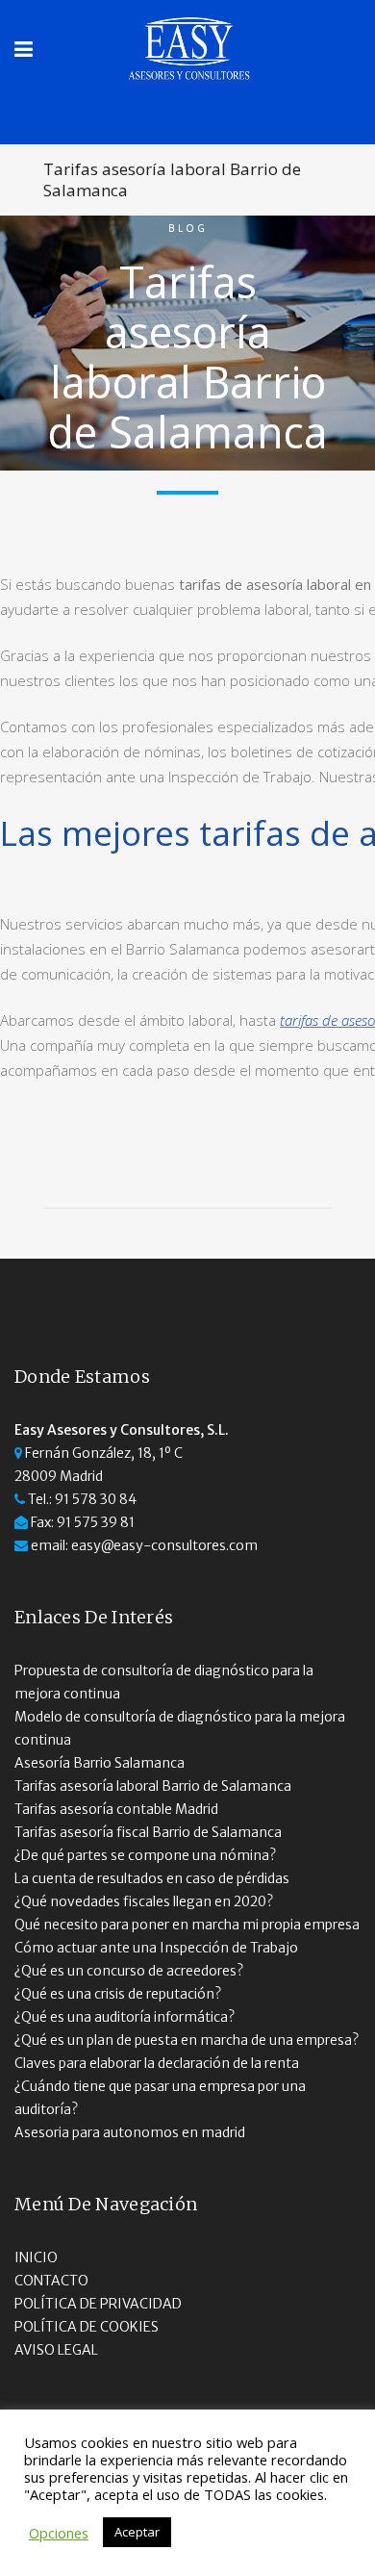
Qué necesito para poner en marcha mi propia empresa (187, 1925)
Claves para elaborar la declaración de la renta (157, 2063)
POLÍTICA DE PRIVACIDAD (98, 2304)
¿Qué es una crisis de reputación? (118, 1994)
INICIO (36, 2257)
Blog (188, 228)
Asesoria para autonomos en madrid (130, 2132)
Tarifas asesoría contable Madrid (116, 1809)
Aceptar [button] (137, 2532)
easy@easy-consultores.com (164, 1545)
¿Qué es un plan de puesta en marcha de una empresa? (187, 2040)
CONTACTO (51, 2281)
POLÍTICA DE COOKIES (87, 2327)
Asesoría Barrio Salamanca (100, 1763)
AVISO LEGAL (56, 2350)
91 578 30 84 (96, 1499)
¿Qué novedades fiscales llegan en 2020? (144, 1901)
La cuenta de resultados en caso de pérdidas (152, 1878)
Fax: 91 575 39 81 (83, 1522)
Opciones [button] (59, 2533)
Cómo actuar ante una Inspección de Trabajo (156, 1948)
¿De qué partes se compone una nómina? (145, 1855)
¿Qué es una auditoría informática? (125, 2017)
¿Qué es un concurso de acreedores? (129, 1971)
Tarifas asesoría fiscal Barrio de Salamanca (148, 1832)
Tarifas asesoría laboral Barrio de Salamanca (153, 1786)
